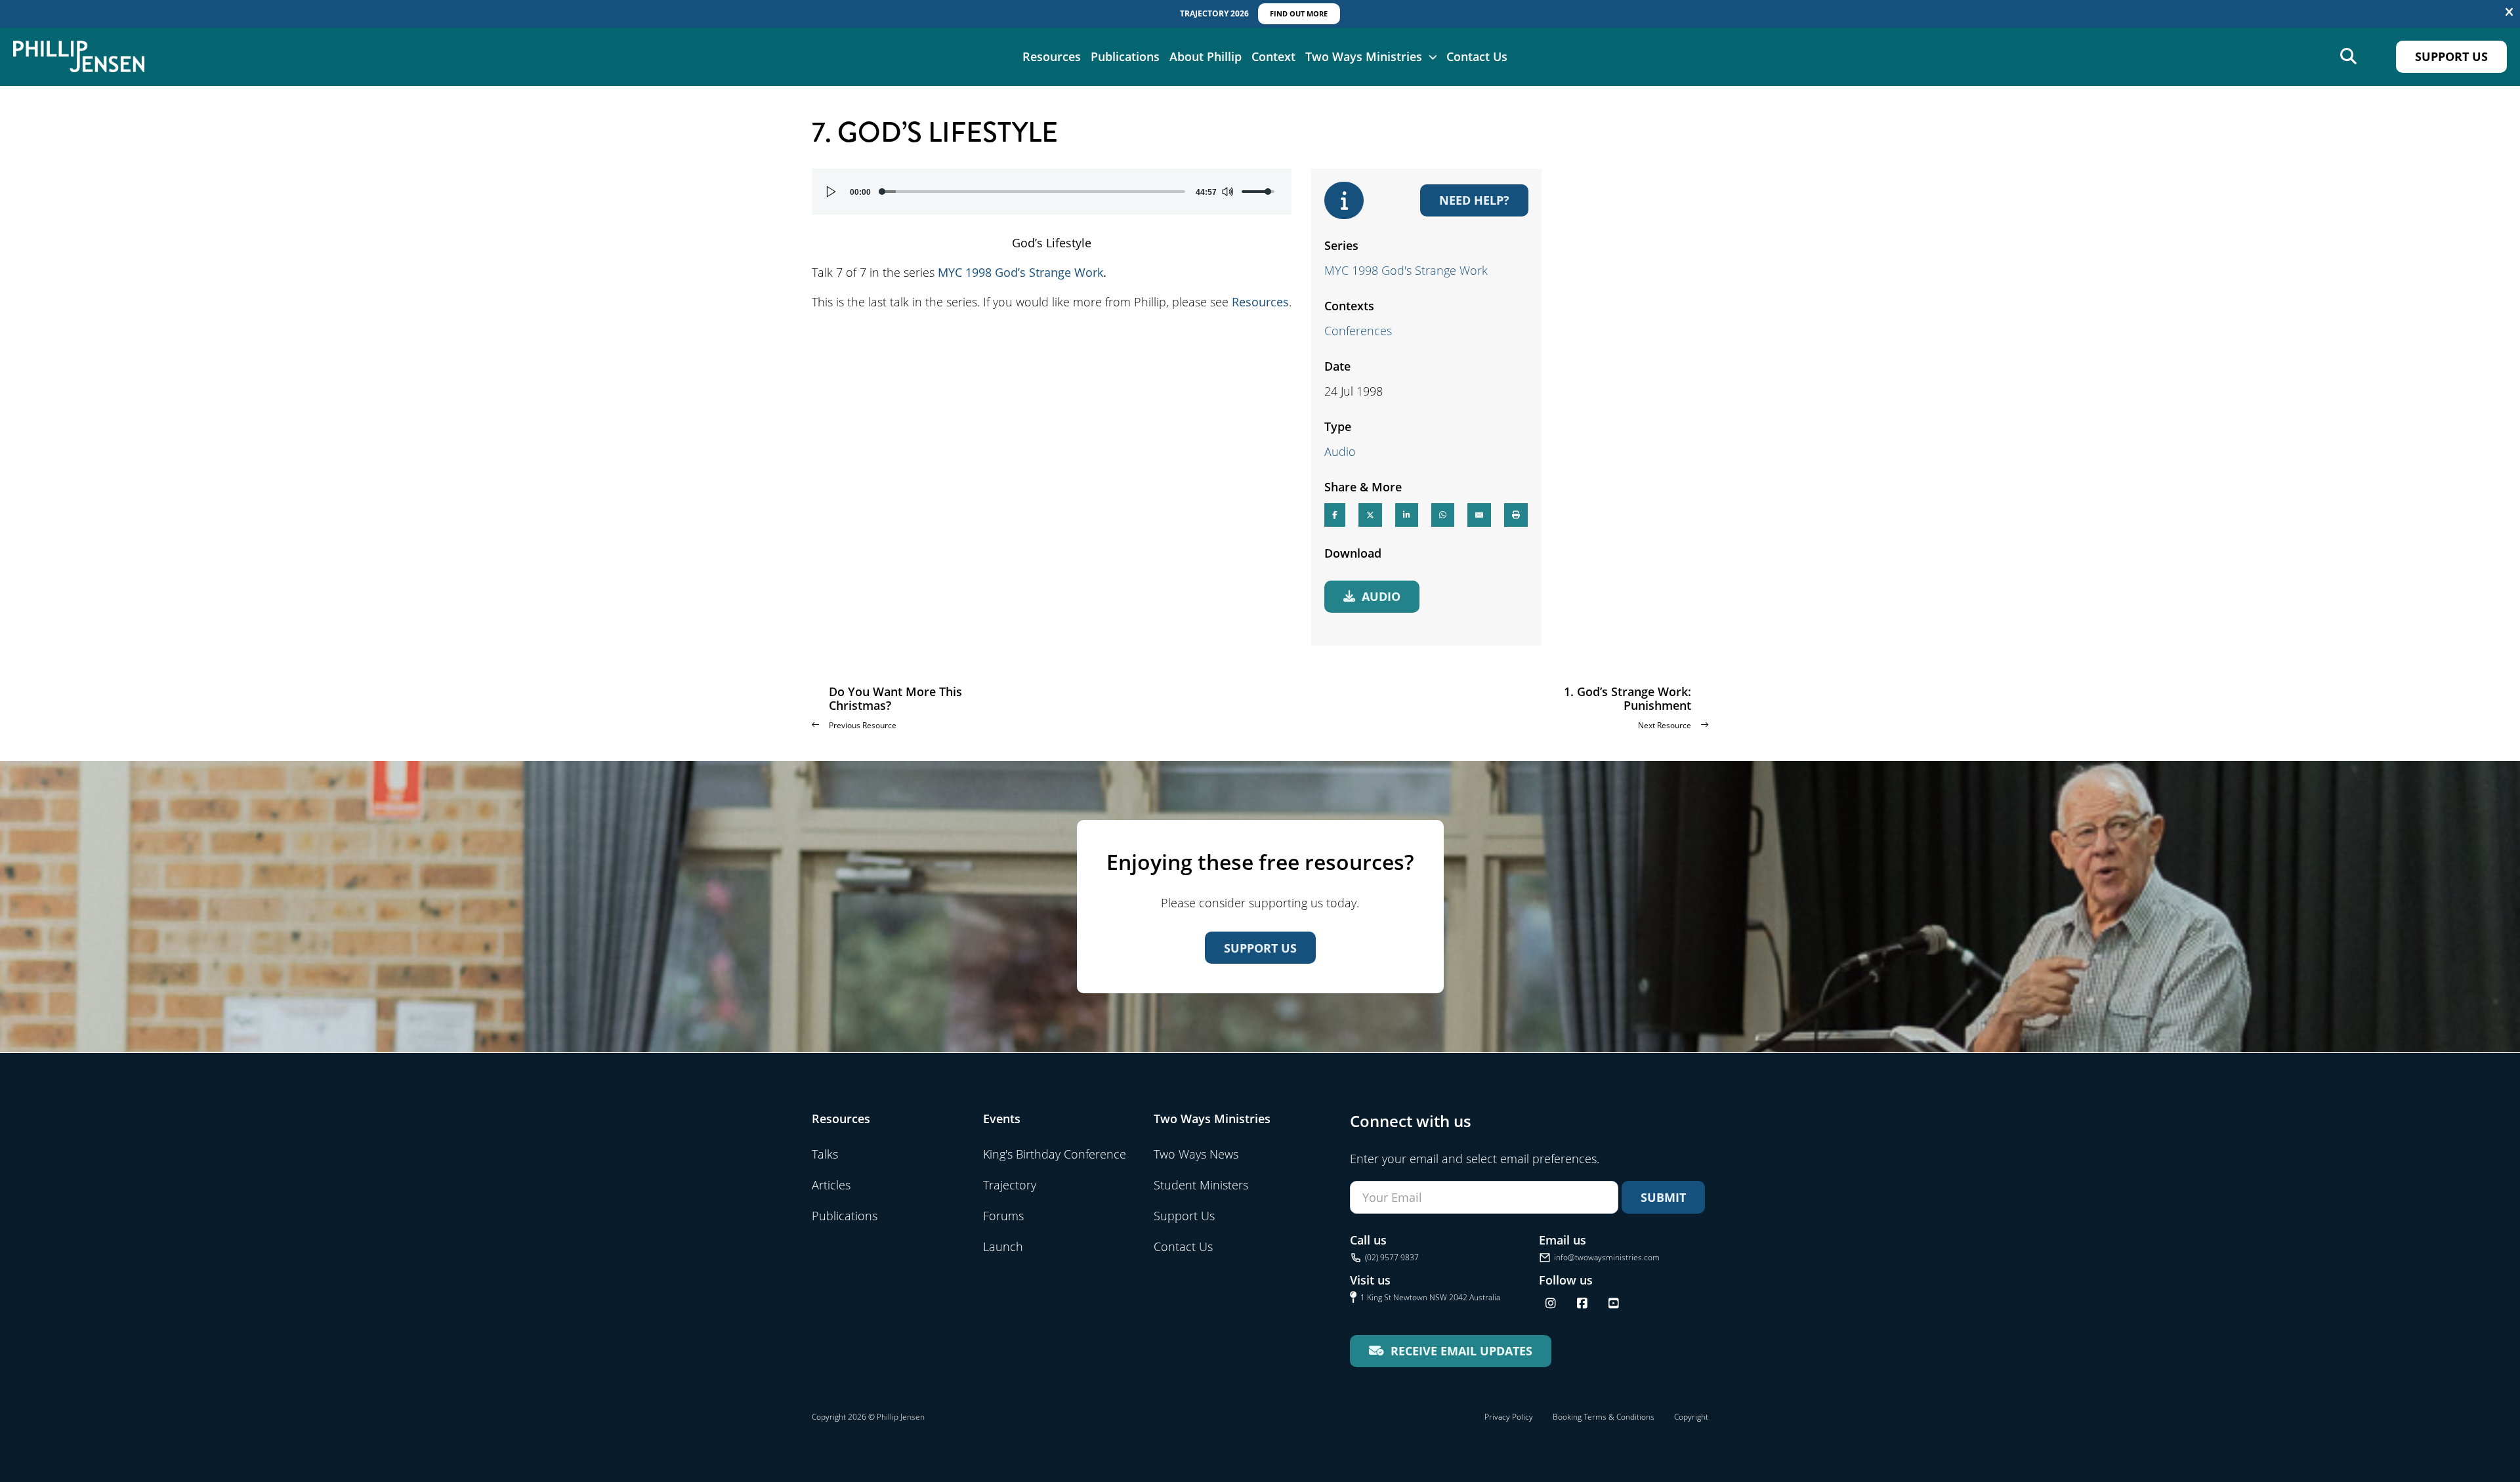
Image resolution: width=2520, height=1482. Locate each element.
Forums (1003, 1216)
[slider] (1033, 192)
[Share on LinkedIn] (1407, 515)
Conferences (1358, 331)
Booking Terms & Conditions (1604, 1417)
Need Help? (1474, 200)
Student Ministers (1201, 1185)
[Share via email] (1479, 515)
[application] (1052, 192)
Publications (1125, 56)
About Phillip (1206, 56)
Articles (831, 1185)
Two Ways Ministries (1364, 56)
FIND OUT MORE (1299, 13)
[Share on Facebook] (1335, 515)
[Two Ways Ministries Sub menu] (1433, 56)
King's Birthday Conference (1055, 1154)
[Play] (831, 192)
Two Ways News (1196, 1154)
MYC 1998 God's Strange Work (1406, 270)
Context (1273, 56)
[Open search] (2348, 57)
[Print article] (1516, 515)
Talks (825, 1154)
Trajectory (1010, 1185)
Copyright (1691, 1417)
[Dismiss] (2509, 12)
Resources (1052, 56)
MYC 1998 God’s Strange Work (1020, 272)
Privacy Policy (1509, 1417)
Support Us (2451, 56)
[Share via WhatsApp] (1443, 515)
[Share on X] (1370, 515)
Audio (1340, 451)
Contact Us (1477, 56)
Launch (1003, 1246)
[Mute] (1227, 192)
